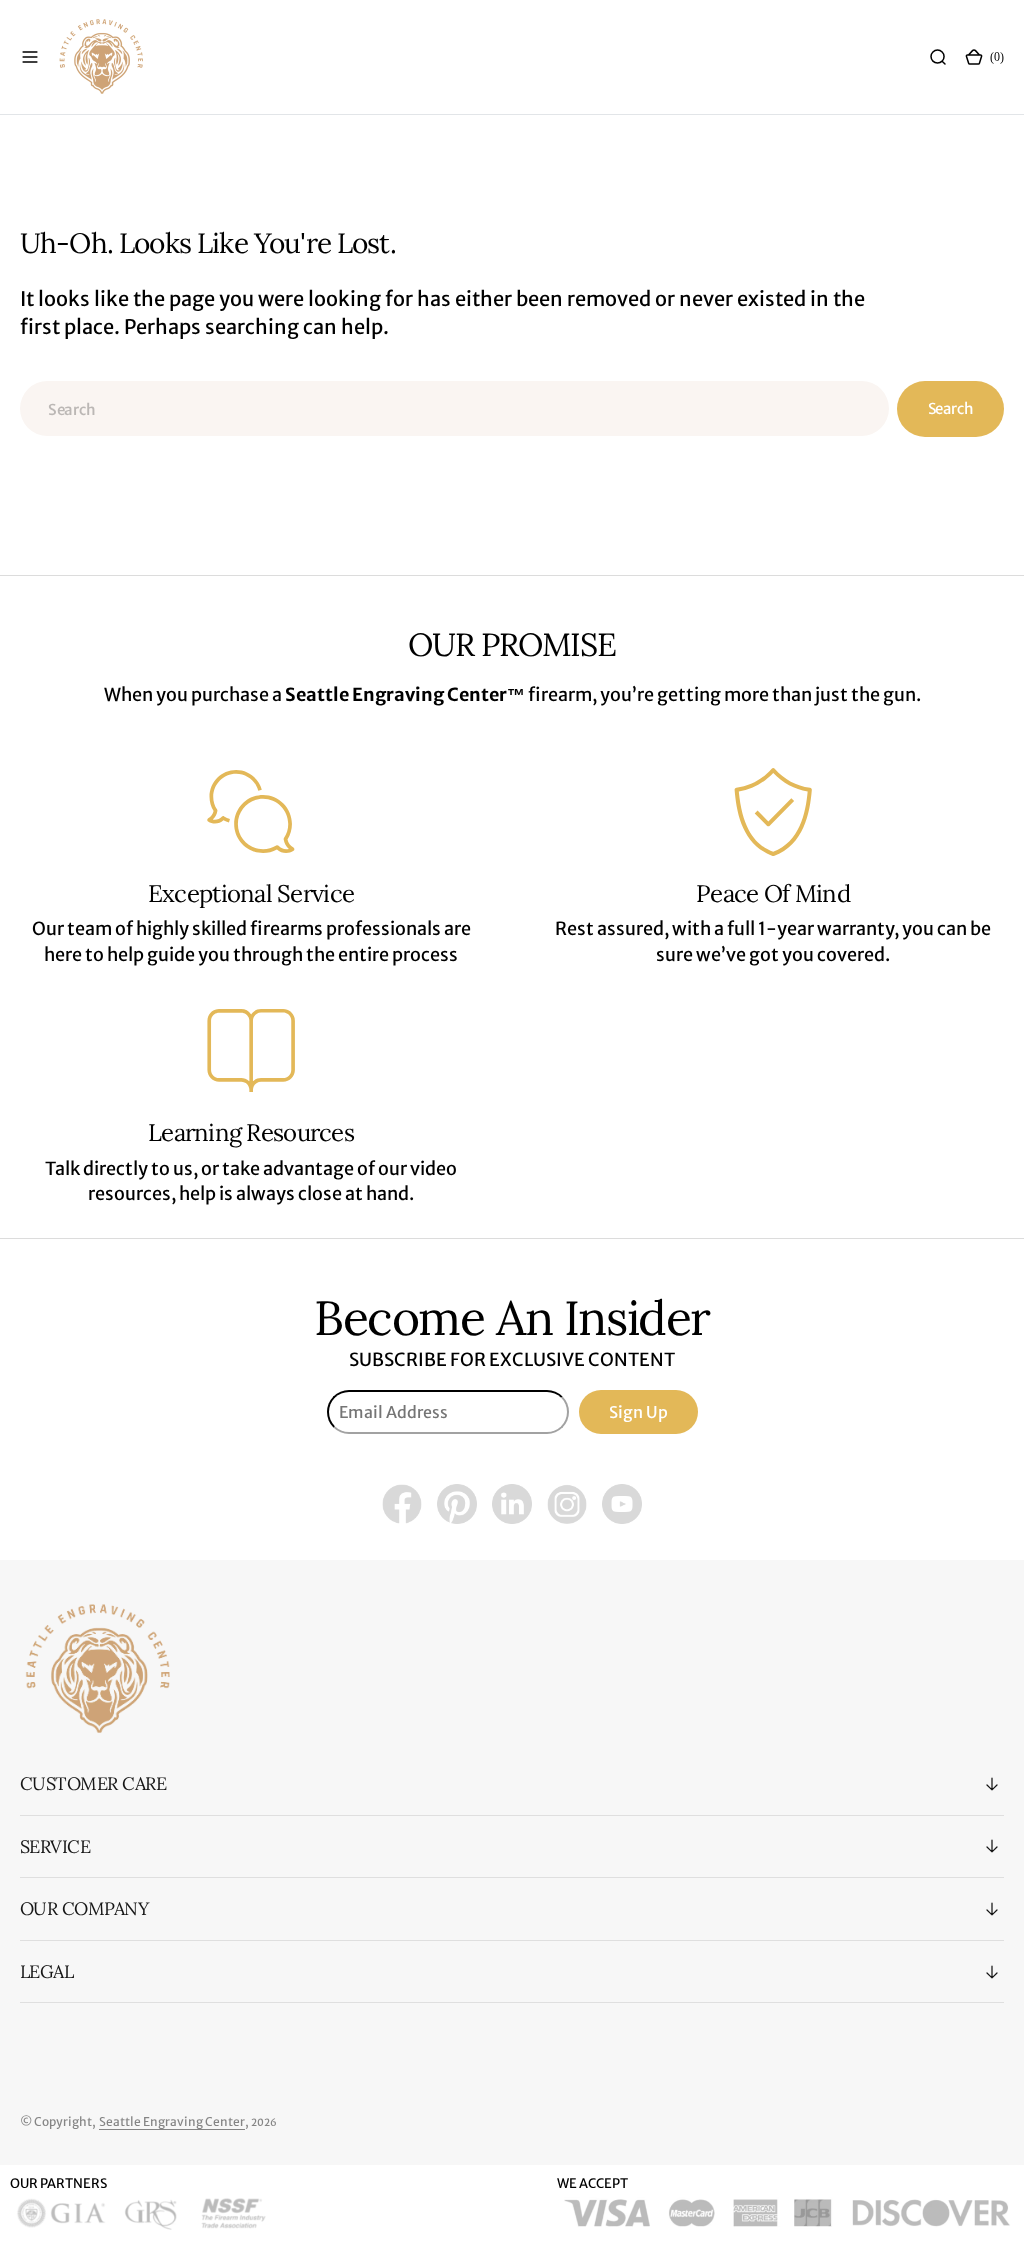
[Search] (938, 57)
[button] (30, 57)
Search (951, 408)
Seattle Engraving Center (172, 2121)
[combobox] (454, 408)
